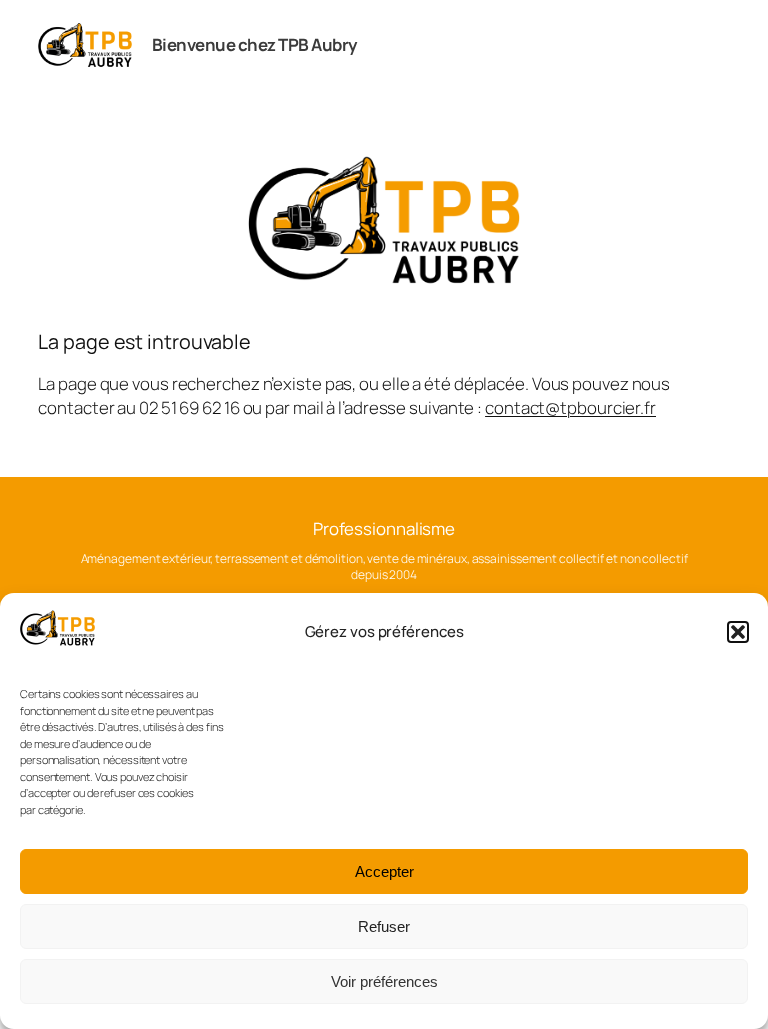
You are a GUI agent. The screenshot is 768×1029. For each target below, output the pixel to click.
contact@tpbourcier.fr (570, 407)
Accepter (384, 871)
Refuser (384, 926)
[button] (738, 632)
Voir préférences (384, 981)
